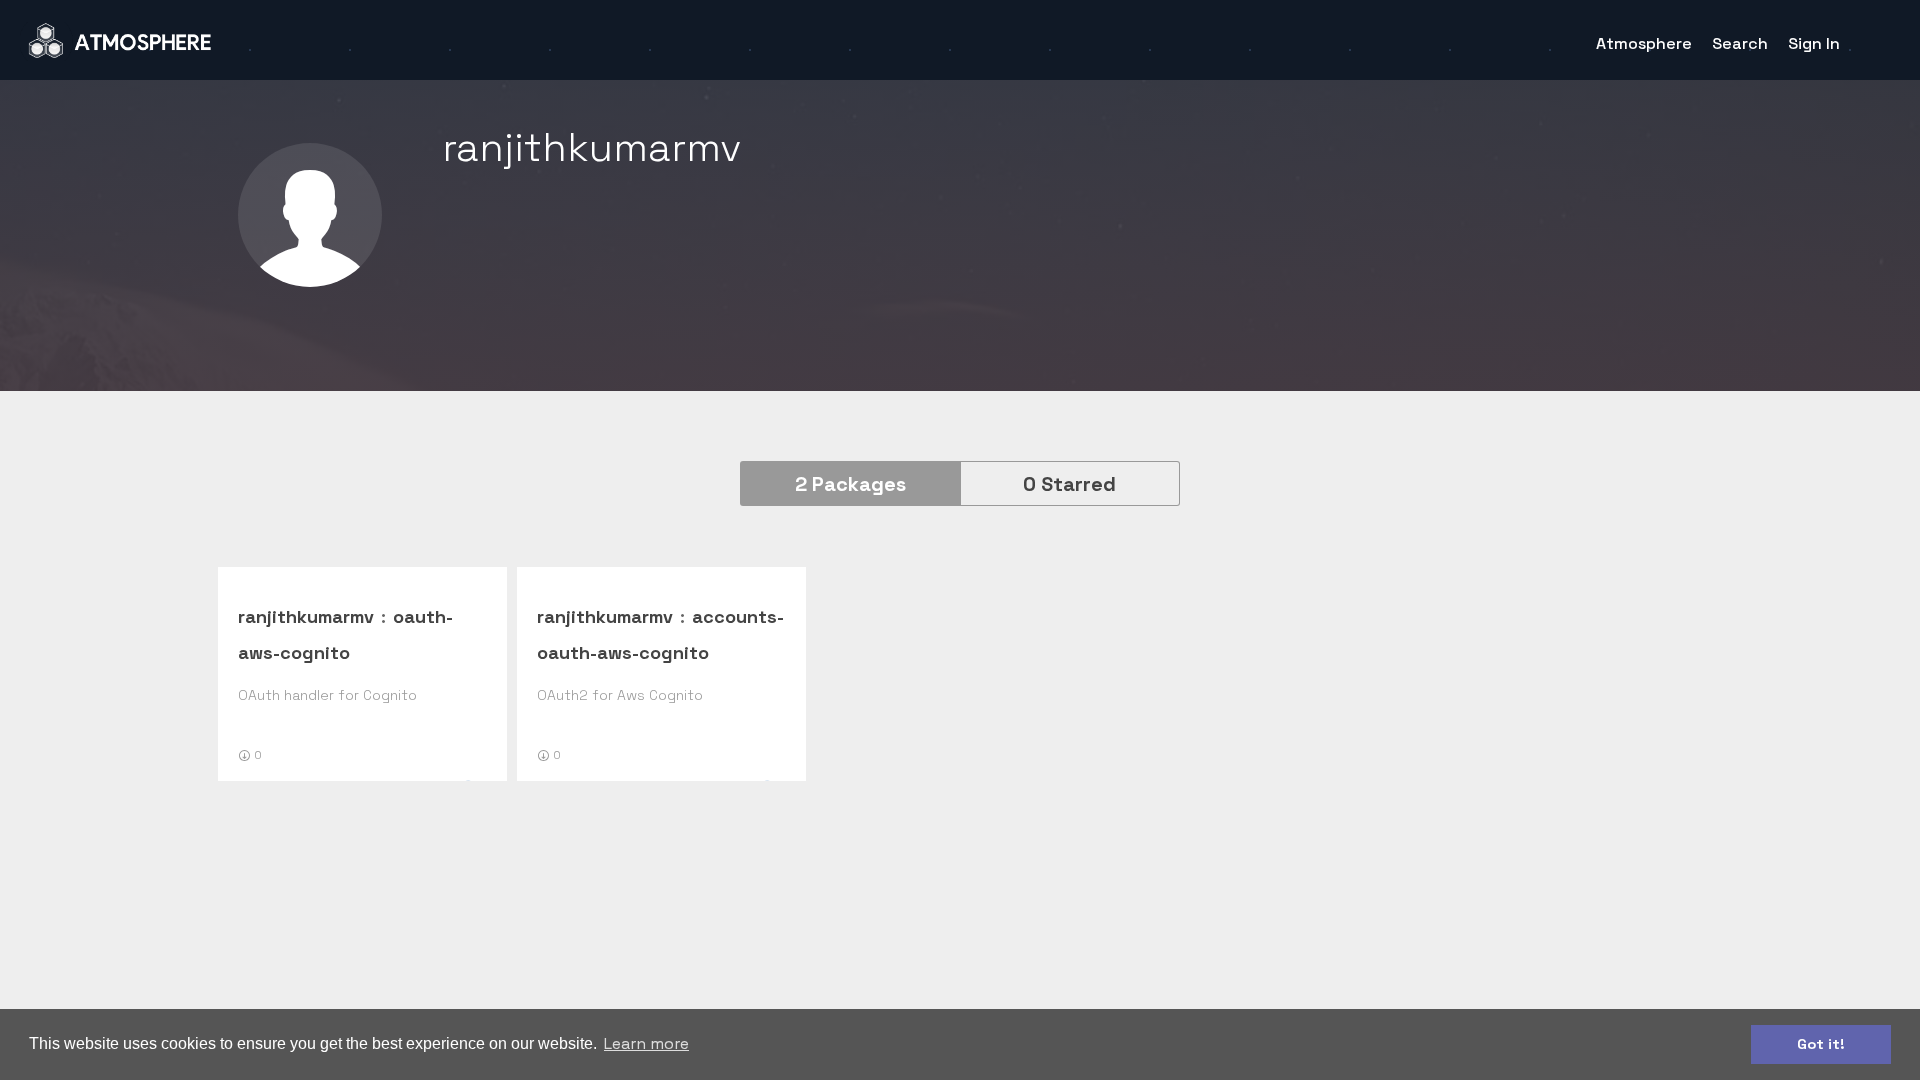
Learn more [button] (646, 1043)
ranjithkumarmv (306, 616)
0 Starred (1069, 484)
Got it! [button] (1821, 1044)
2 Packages (850, 484)
